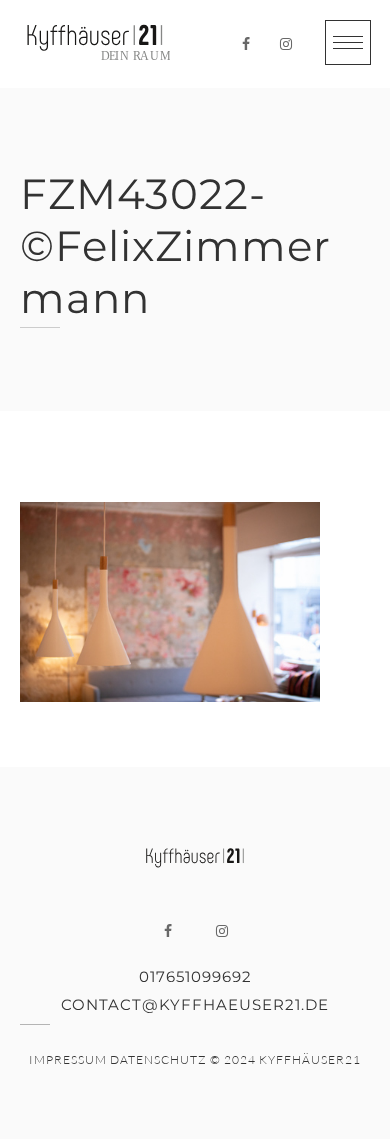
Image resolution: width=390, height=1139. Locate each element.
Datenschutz (158, 1059)
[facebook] (246, 44)
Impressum (68, 1059)
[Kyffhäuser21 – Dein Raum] (95, 44)
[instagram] (286, 44)
